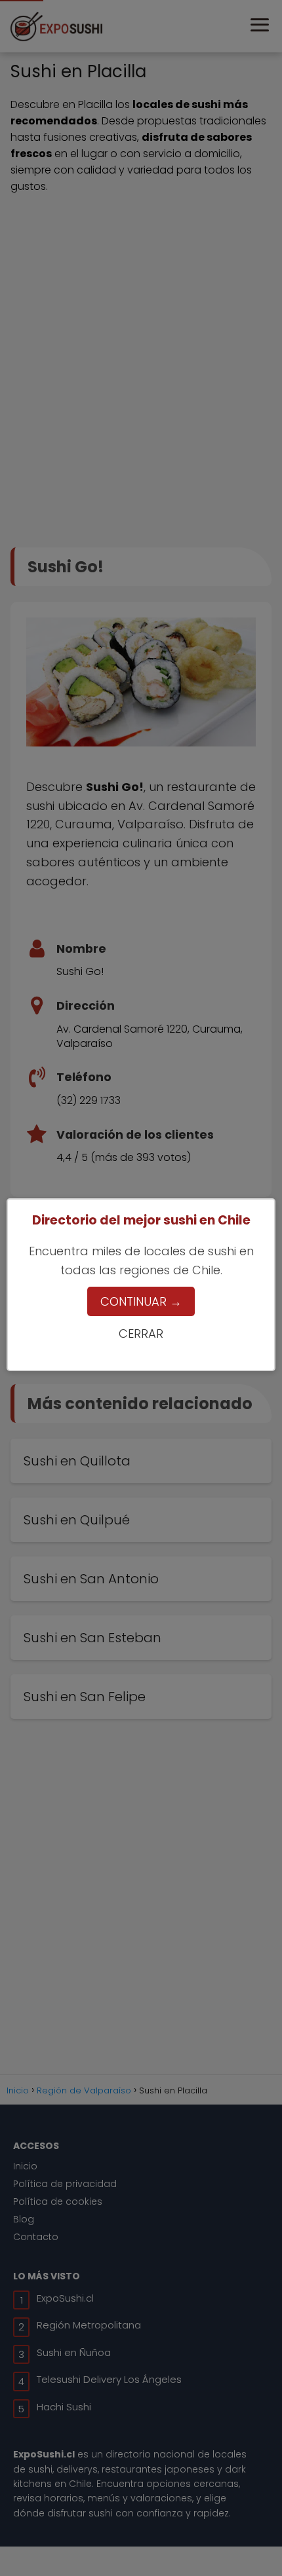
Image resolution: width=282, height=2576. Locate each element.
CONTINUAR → (141, 1301)
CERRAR (141, 1334)
